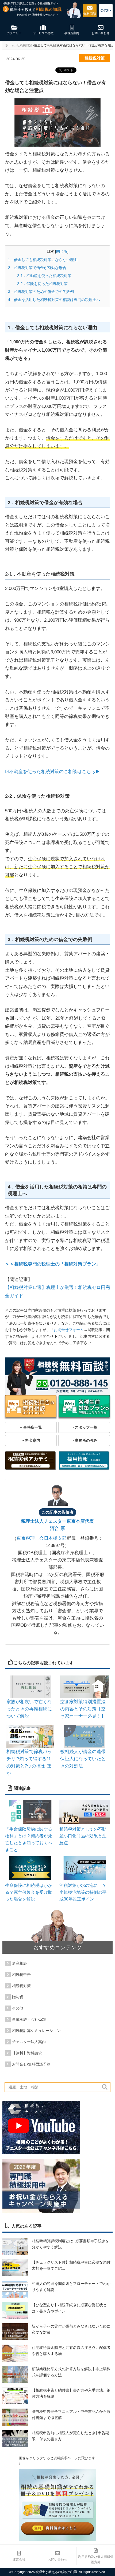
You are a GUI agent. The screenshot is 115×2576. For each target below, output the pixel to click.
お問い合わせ (57, 2559)
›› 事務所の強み (84, 1440)
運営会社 (19, 2559)
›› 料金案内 (31, 1440)
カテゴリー (14, 33)
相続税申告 (21, 1975)
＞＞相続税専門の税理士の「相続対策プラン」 (53, 1264)
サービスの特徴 (43, 33)
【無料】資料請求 (27, 2053)
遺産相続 (20, 1963)
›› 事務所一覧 (31, 1427)
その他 (18, 2008)
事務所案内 (72, 33)
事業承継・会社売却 (29, 2019)
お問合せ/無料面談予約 (31, 2064)
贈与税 (18, 1997)
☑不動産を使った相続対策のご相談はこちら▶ (53, 772)
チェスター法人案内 (29, 2042)
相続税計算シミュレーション (36, 2031)
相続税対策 (21, 1986)
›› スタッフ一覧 (84, 1427)
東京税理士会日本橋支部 (42, 1538)
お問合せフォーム (69, 1330)
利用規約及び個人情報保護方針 (96, 2559)
